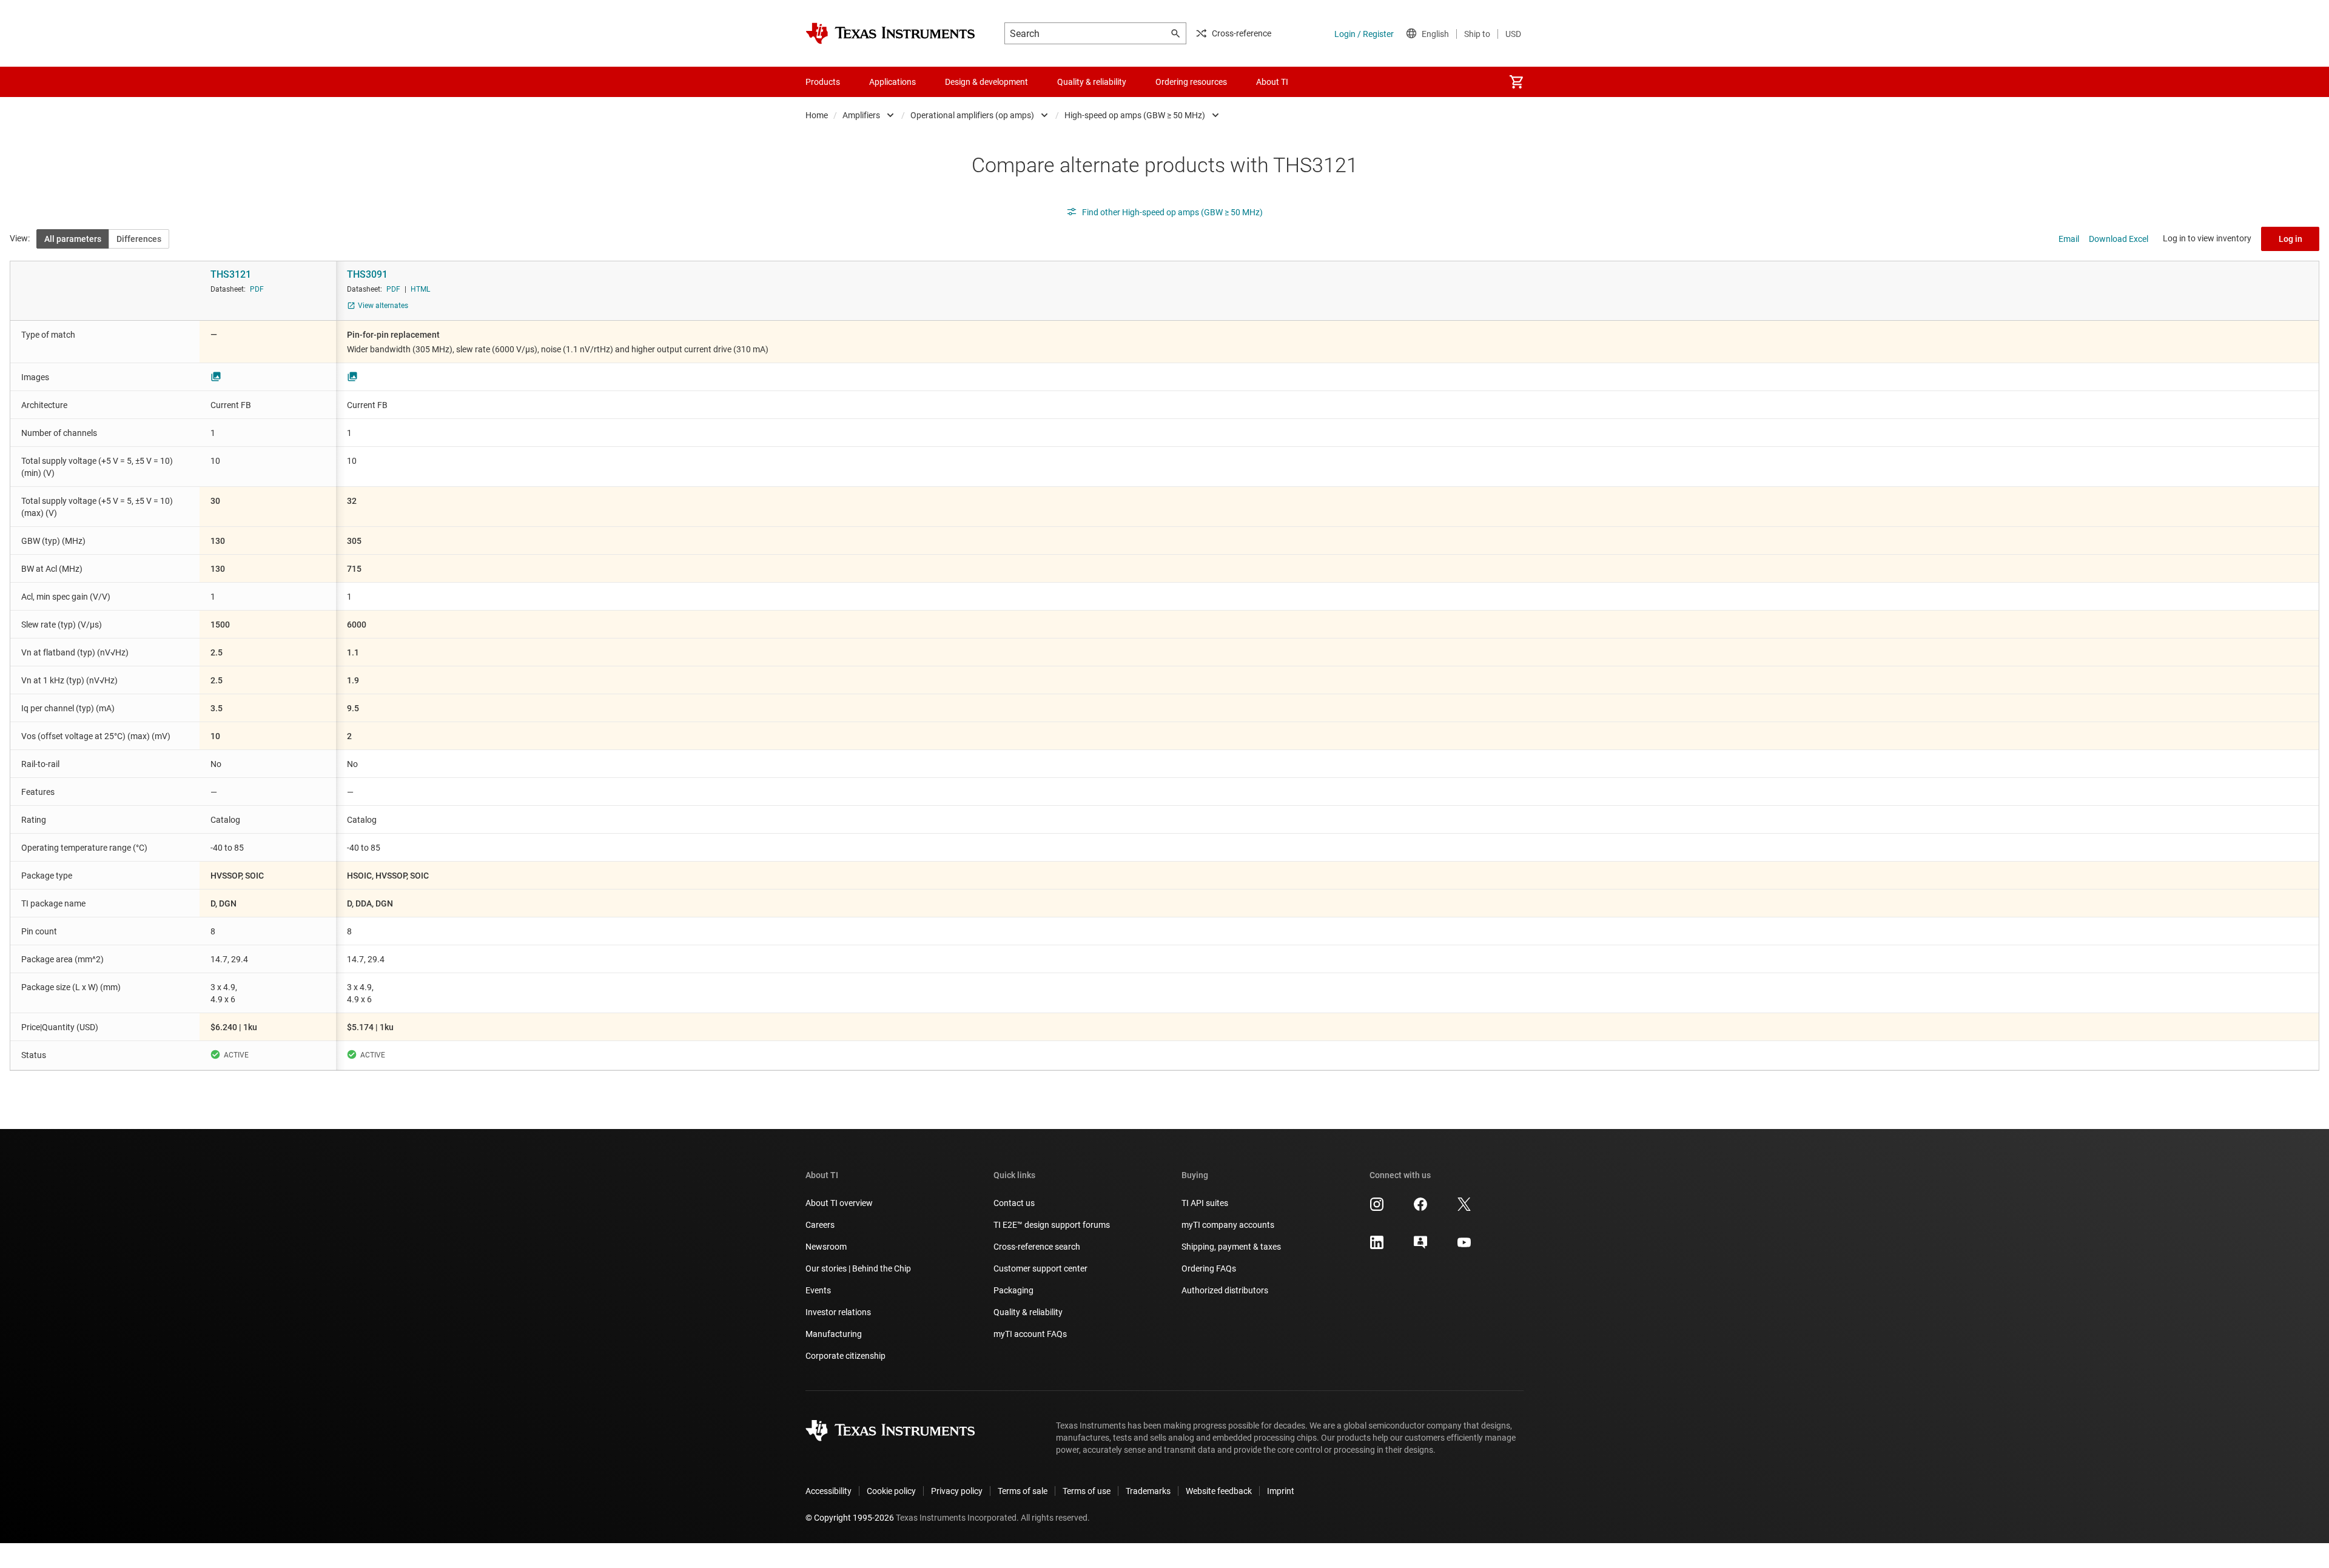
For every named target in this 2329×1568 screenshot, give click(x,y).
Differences (139, 239)
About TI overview (839, 1203)
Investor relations (838, 1312)
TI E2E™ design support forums (1052, 1225)
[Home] (890, 33)
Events (818, 1290)
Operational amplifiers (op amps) (972, 115)
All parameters (73, 239)
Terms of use (1087, 1491)
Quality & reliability (1028, 1312)
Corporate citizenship (845, 1356)
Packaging (1013, 1290)
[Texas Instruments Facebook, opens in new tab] (1420, 1208)
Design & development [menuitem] (986, 82)
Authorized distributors (1225, 1290)
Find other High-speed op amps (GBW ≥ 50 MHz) (1172, 212)
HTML (420, 289)
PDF (257, 289)
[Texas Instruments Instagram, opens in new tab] (1377, 1208)
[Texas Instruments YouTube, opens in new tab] (1464, 1247)
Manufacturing (834, 1334)
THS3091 (367, 274)
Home (817, 115)
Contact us (1014, 1203)
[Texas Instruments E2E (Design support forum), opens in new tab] (1420, 1247)
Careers (820, 1225)
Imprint (1281, 1491)
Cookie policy (891, 1491)
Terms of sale (1023, 1491)
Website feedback (1219, 1491)
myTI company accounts (1228, 1225)
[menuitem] (1516, 82)
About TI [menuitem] (1272, 82)
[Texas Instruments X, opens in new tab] (1464, 1208)
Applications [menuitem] (892, 82)
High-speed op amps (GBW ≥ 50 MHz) (1135, 115)
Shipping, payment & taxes (1231, 1247)
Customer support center (1040, 1268)
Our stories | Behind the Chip (858, 1268)
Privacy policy (957, 1491)
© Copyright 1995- (850, 1518)
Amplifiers (861, 115)
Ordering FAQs (1209, 1268)
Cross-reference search (1037, 1247)
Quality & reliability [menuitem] (1092, 82)
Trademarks (1148, 1491)
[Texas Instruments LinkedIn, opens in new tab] (1377, 1247)
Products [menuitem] (823, 82)
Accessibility (828, 1491)
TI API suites (1205, 1203)
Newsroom (826, 1247)
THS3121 (231, 274)
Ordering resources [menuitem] (1191, 82)
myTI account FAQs (1030, 1334)
